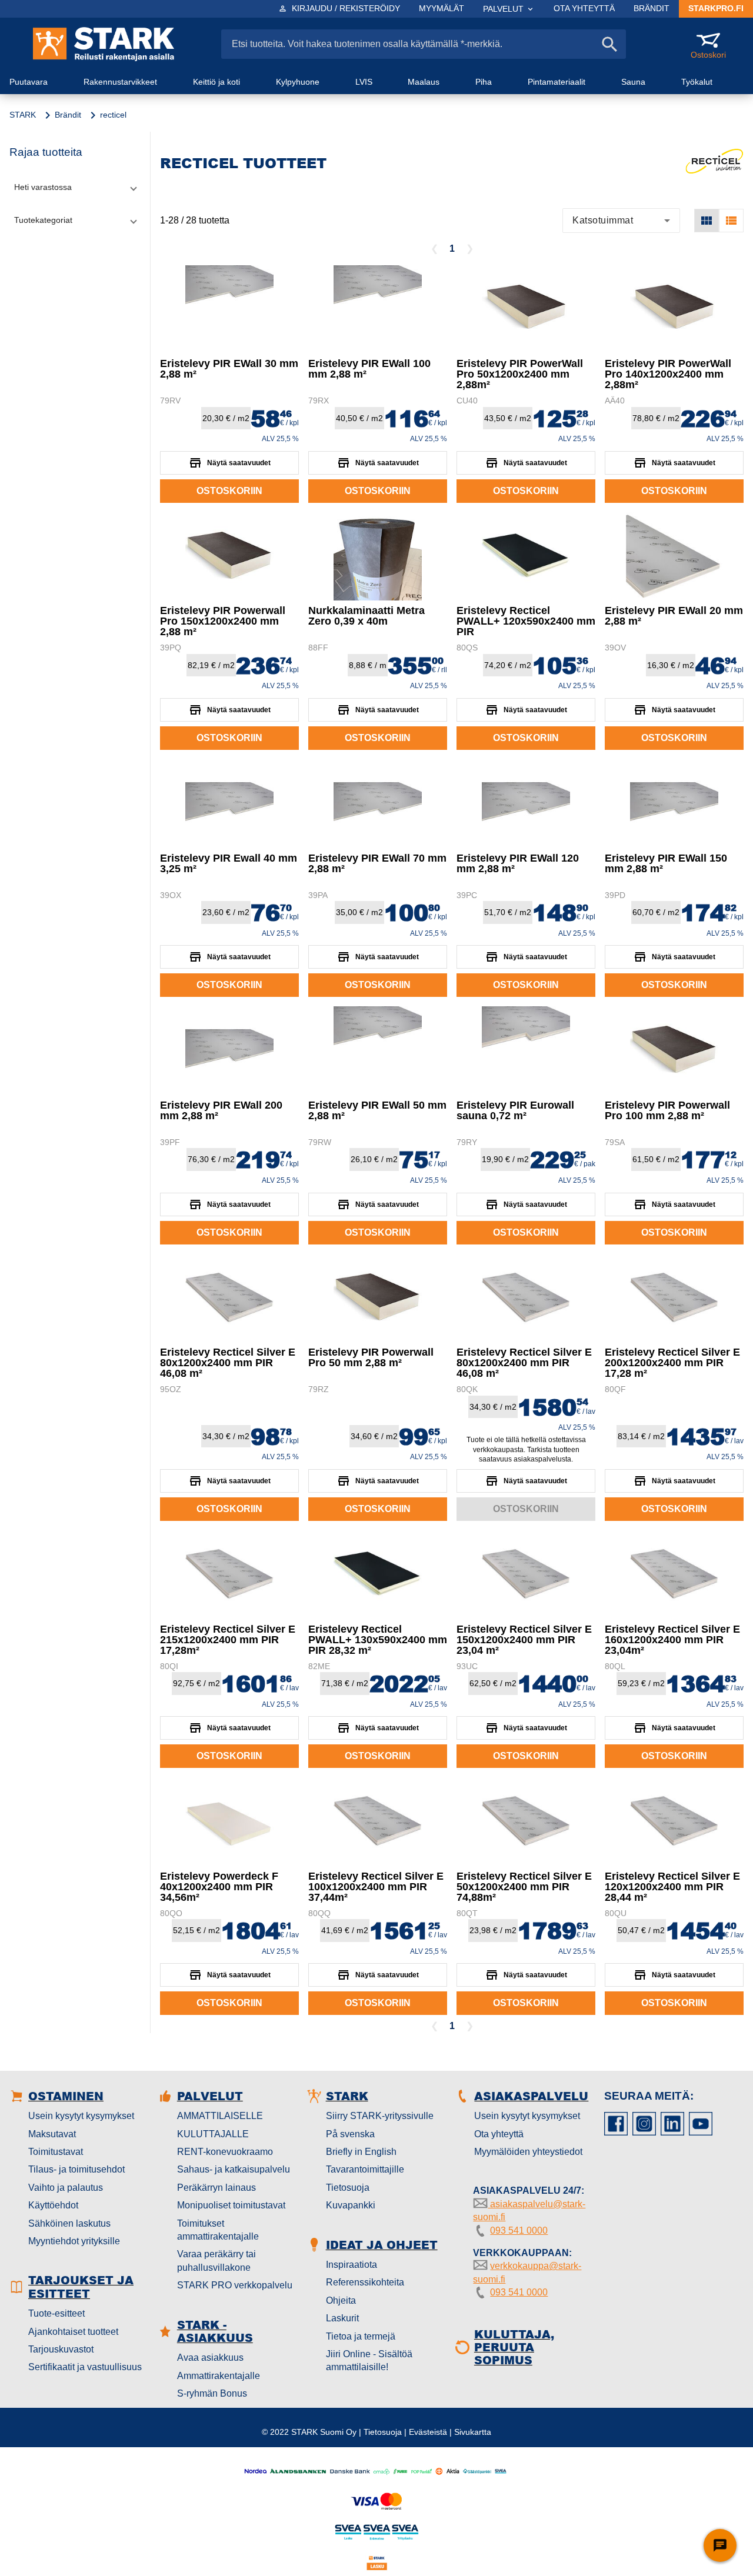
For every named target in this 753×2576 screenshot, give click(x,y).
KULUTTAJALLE (213, 2134)
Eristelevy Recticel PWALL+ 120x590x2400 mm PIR (526, 621)
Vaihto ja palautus (66, 2188)
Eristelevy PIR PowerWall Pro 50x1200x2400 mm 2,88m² (520, 374)
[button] (75, 187)
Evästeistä (428, 2432)
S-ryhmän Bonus (212, 2393)
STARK (23, 115)
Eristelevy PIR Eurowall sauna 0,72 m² (515, 1110)
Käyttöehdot (53, 2205)
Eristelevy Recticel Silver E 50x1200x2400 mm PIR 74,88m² (524, 1887)
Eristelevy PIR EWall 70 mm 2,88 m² (377, 863)
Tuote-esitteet (56, 2313)
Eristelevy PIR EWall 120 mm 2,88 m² (518, 863)
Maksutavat (52, 2134)
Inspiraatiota (351, 2265)
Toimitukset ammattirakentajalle (218, 2230)
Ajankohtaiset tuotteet (73, 2332)
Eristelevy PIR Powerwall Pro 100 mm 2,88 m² (667, 1110)
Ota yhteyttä (499, 2134)
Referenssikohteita (365, 2282)
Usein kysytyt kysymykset (81, 2116)
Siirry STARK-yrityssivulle (380, 2116)
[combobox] (621, 221)
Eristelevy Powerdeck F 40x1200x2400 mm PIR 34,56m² (219, 1887)
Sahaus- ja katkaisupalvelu (234, 2169)
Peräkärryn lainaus (216, 2188)
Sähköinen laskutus (69, 2223)
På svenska (350, 2134)
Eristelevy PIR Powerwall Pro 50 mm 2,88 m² (371, 1357)
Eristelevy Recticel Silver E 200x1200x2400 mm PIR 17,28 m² (672, 1363)
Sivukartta (473, 2432)
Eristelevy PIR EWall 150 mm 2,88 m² (666, 863)
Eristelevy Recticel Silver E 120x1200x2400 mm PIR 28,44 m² (672, 1887)
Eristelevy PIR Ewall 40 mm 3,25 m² (229, 863)
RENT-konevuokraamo (225, 2152)
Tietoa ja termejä (361, 2336)
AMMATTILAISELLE (220, 2116)
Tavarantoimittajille (365, 2169)
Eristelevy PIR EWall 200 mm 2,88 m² (221, 1110)
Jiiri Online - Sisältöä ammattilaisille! (369, 2360)
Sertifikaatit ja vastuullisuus (85, 2367)
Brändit (68, 115)
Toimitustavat (56, 2152)
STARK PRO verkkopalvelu (235, 2285)
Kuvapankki (351, 2205)
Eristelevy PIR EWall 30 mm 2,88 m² (229, 369)
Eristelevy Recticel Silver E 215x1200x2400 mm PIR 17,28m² (228, 1640)
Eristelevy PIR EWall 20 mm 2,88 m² (674, 616)
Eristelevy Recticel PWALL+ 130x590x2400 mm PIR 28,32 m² (378, 1640)
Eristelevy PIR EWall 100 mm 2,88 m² (369, 369)
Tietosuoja (348, 2188)
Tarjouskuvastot (61, 2349)
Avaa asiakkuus (210, 2358)
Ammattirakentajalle (219, 2376)
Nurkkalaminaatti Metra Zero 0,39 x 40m (366, 616)
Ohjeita (341, 2300)
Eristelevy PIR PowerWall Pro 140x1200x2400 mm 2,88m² (668, 374)
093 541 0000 (519, 2230)
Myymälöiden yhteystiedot (528, 2152)
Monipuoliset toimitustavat (231, 2205)
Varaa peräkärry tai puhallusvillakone (216, 2260)
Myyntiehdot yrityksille (74, 2241)
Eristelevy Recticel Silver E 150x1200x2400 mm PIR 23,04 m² (524, 1640)
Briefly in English (361, 2152)
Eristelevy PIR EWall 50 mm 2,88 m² (377, 1110)
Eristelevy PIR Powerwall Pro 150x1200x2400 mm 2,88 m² (223, 621)
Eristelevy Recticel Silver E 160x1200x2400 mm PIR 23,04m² (672, 1640)
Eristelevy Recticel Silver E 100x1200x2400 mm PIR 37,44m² (376, 1887)
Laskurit (342, 2318)
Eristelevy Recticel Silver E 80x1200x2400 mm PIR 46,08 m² (228, 1363)
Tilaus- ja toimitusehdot (76, 2169)
